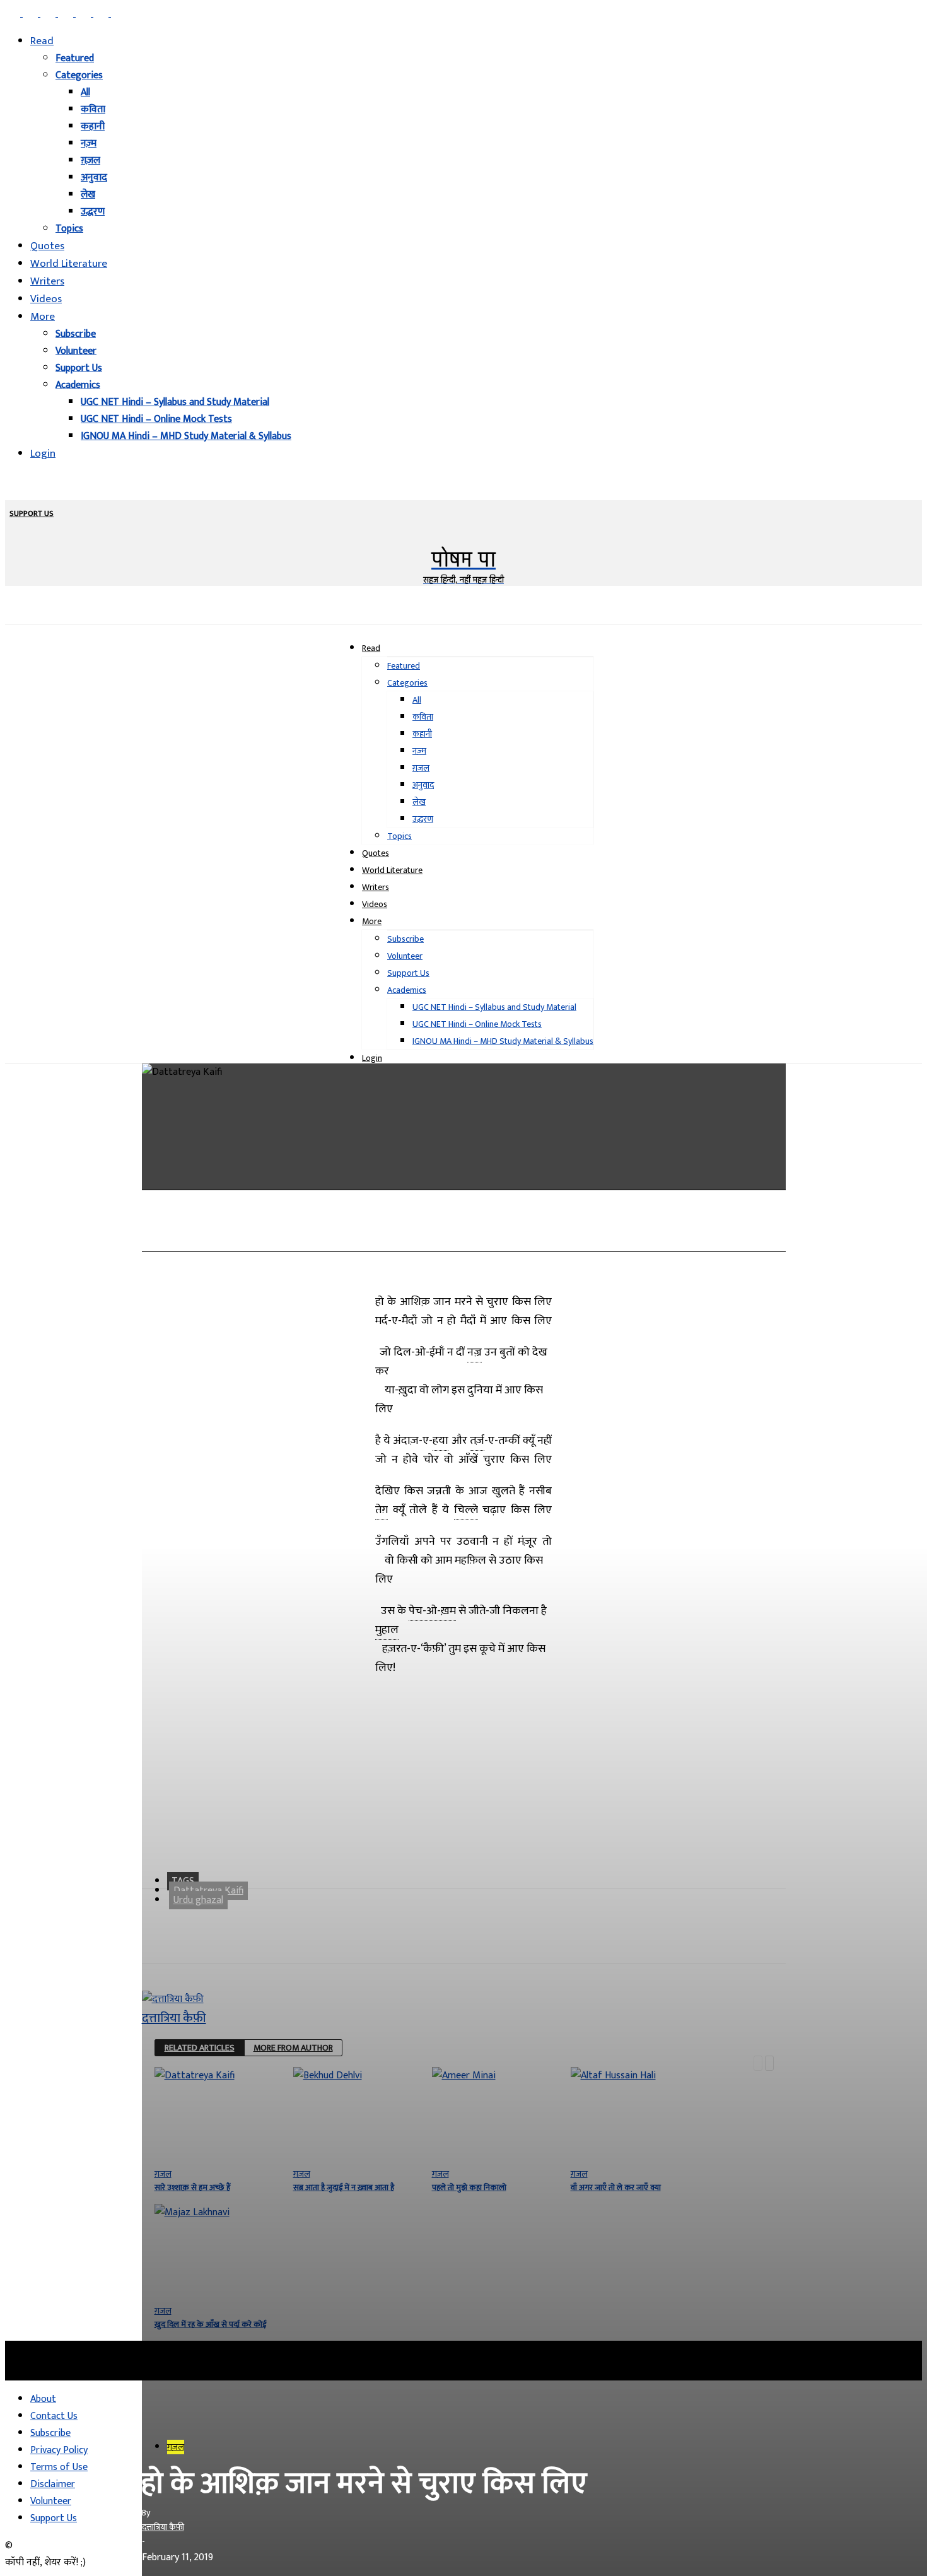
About (43, 2399)
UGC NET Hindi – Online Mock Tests (156, 419)
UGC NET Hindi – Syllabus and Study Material (175, 402)
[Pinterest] (67, 14)
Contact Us (54, 2416)
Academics (78, 385)
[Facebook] (14, 14)
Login (43, 454)
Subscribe (76, 334)
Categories (79, 75)
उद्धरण (93, 212)
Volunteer (76, 351)
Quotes (47, 246)
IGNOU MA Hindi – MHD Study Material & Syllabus (186, 436)
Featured (75, 58)
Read (42, 41)
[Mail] (49, 14)
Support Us (79, 368)
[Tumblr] (529, 1232)
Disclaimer (53, 2484)
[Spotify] (85, 14)
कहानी (93, 126)
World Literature (69, 264)
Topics (69, 229)
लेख (88, 195)
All (85, 92)
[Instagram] (32, 14)
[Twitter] (102, 14)
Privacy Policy (59, 2450)
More (43, 317)
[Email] (438, 1232)
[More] (575, 1232)
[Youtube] (119, 14)
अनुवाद (94, 178)
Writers (47, 281)
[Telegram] (393, 1232)
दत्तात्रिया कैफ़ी (163, 2527)
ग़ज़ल (90, 161)
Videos (46, 299)
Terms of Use (59, 2467)
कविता (93, 109)
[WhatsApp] (348, 1232)
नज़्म (89, 143)
